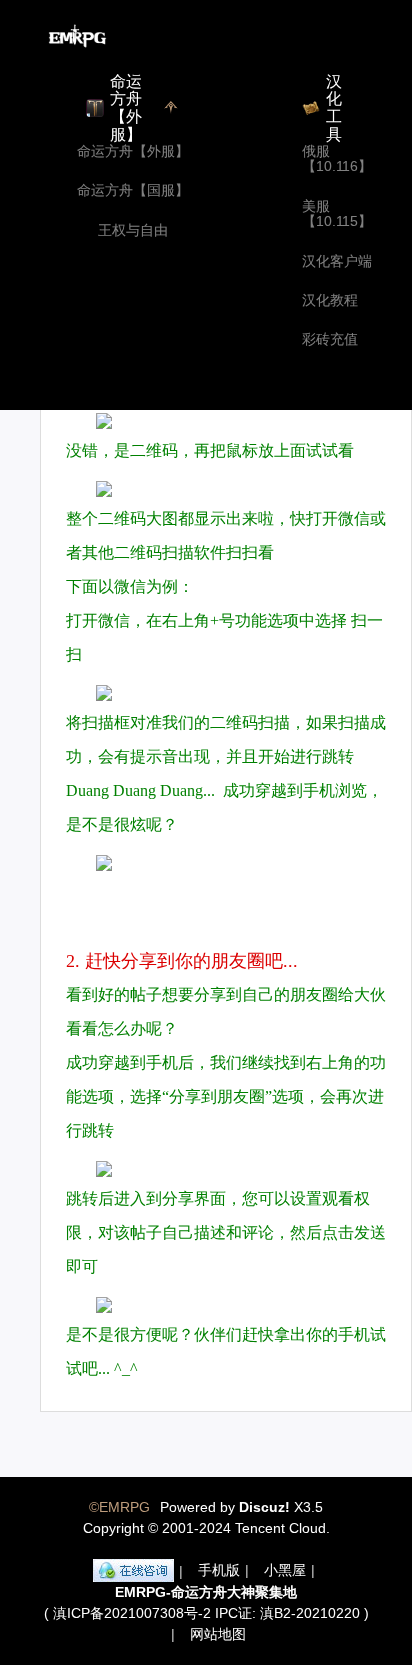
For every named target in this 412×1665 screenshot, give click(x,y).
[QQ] (133, 1571)
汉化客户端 (337, 261)
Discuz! (264, 1507)
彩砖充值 (330, 339)
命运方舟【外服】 (133, 151)
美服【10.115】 (337, 214)
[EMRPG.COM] (77, 36)
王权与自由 (133, 230)
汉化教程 (330, 300)
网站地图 (218, 1634)
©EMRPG (119, 1507)
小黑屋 (285, 1570)
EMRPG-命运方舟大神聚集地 (206, 1592)
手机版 (219, 1570)
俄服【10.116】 (337, 159)
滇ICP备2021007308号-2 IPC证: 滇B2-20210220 (206, 1613)
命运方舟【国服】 (133, 190)
